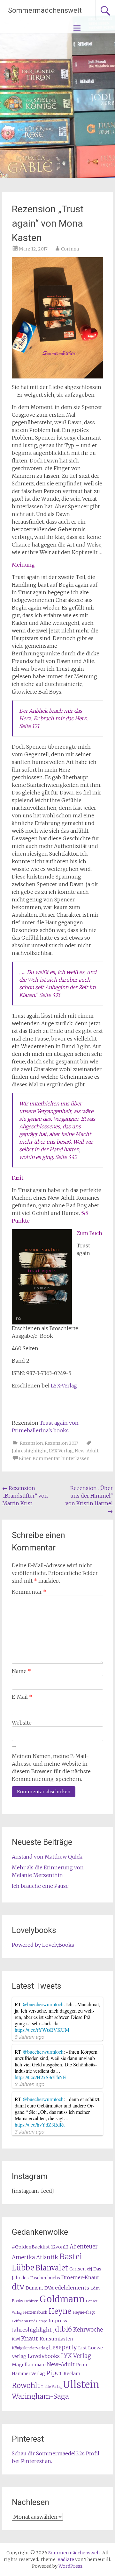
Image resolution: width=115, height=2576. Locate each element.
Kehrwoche (88, 2330)
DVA (49, 2288)
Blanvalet (52, 2268)
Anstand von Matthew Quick (47, 1857)
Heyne (60, 2311)
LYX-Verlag (64, 1386)
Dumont (34, 2288)
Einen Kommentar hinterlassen (54, 1458)
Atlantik (47, 2257)
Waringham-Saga (40, 2396)
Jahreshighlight (29, 1451)
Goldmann (62, 2299)
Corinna (70, 249)
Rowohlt (26, 2385)
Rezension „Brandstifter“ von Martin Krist (25, 1496)
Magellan (23, 2365)
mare (40, 2365)
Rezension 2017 (61, 1443)
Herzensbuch (35, 2312)
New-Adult (87, 1451)
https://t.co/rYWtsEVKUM (42, 2030)
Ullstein (81, 2385)
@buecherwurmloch (43, 2004)
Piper (54, 2373)
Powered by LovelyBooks (43, 1945)
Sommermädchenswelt (45, 10)
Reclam (72, 2374)
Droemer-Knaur (80, 2278)
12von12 (60, 2247)
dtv (18, 2287)
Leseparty (63, 2347)
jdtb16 (62, 2329)
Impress (58, 2321)
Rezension (31, 1443)
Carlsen (77, 2269)
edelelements (72, 2288)
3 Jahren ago (30, 2037)
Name (21, 1671)
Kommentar (29, 1592)
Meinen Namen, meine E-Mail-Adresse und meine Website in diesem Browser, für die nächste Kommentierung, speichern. (51, 1768)
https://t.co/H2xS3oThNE (40, 2077)
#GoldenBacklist (31, 2247)
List (83, 2348)
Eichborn (31, 2301)
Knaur (30, 2338)
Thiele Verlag (51, 2387)
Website (22, 1723)
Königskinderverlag (30, 2348)
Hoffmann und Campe (30, 2321)
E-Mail (22, 1697)
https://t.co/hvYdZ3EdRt (40, 2124)
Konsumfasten (56, 2339)
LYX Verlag (61, 1451)
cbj (89, 2269)
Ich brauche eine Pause (40, 1886)
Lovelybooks (44, 2356)
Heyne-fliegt (84, 2312)
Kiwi (16, 2339)
